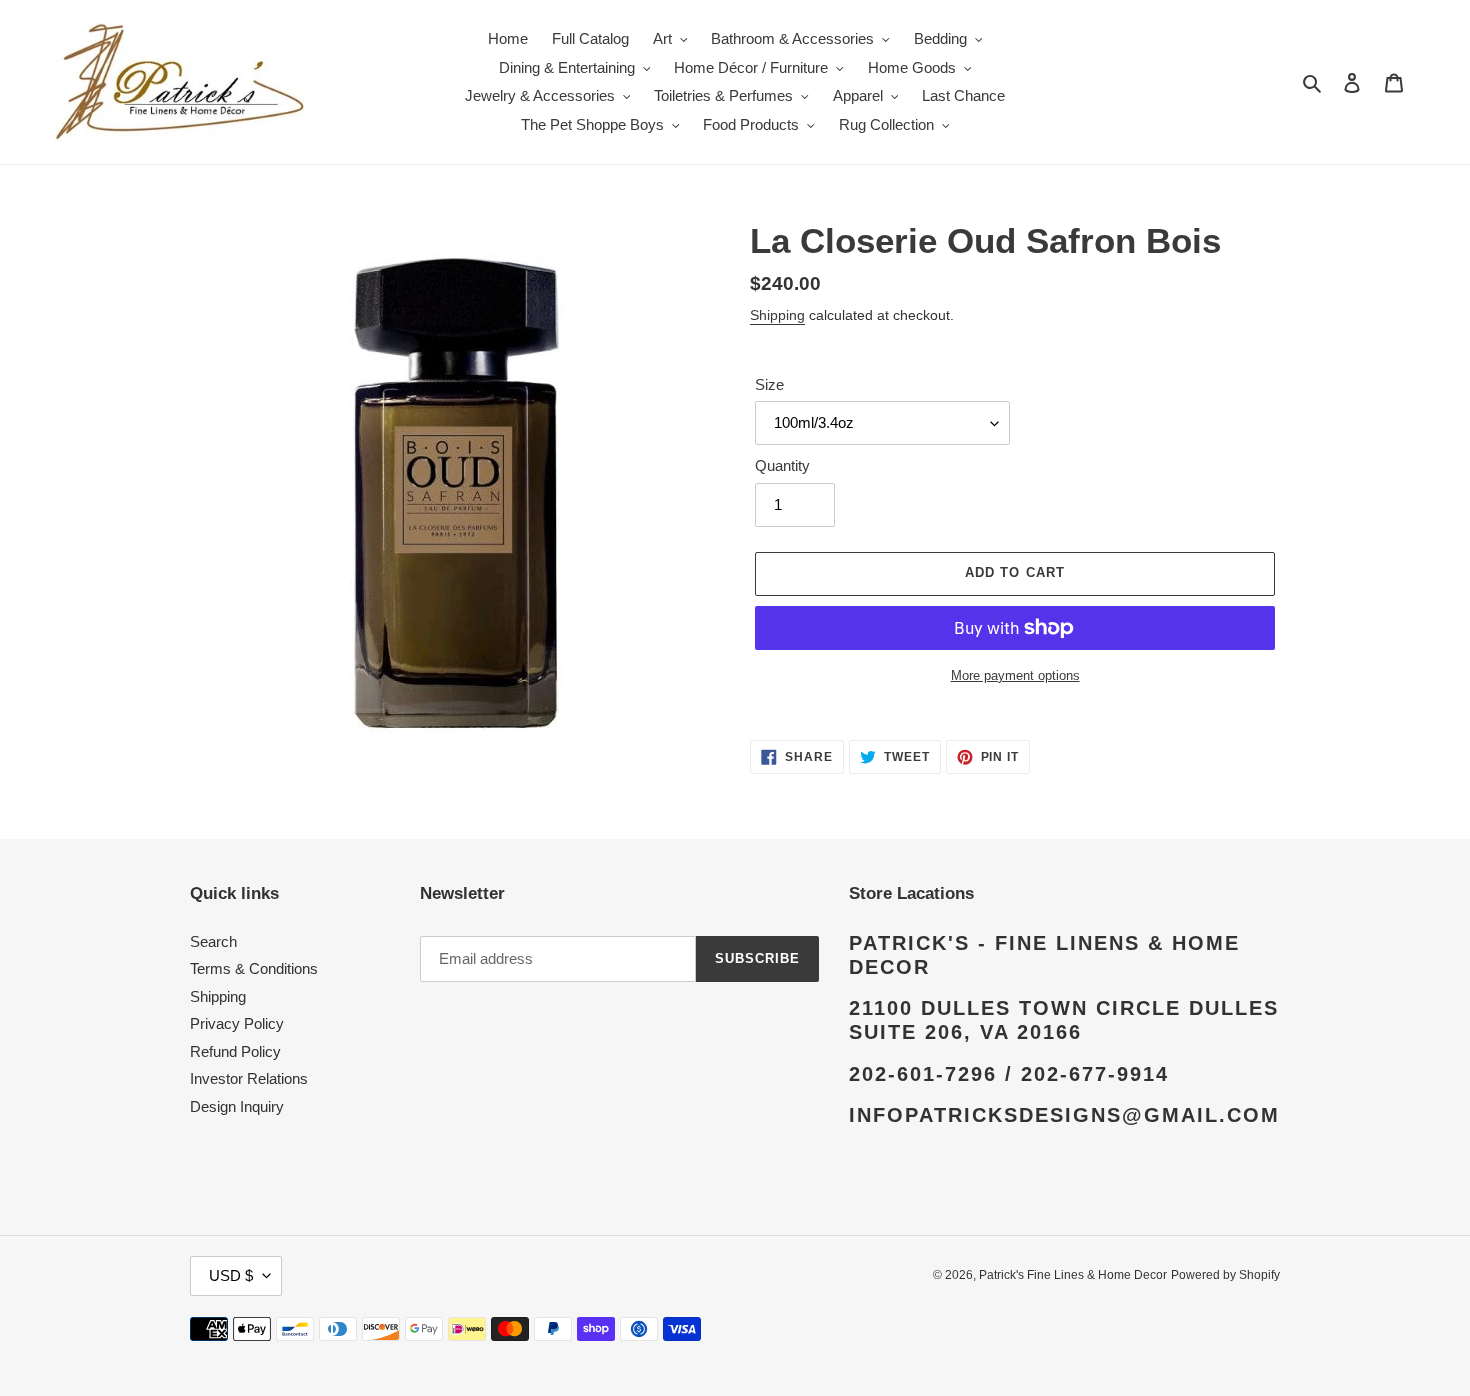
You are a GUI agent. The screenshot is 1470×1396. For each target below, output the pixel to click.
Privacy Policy (237, 1023)
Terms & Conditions (254, 968)
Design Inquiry (237, 1106)
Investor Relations (249, 1078)
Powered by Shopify (1225, 1275)
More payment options (1015, 675)
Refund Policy (235, 1051)
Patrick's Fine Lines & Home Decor (1073, 1275)
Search (213, 941)
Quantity (782, 465)
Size (769, 384)
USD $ (231, 1275)
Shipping (777, 315)
